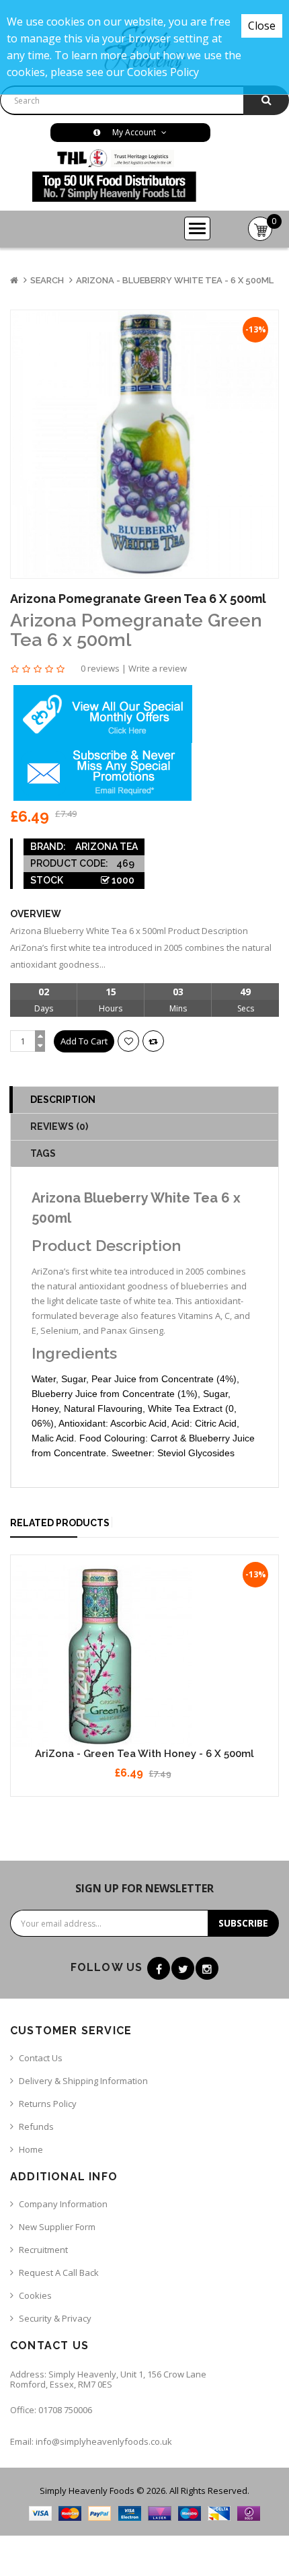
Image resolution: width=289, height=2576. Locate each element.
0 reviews (100, 668)
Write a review (158, 668)
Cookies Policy (163, 72)
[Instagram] (207, 1968)
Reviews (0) (59, 1126)
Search (47, 280)
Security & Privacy (55, 2318)
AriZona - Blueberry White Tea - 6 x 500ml (175, 280)
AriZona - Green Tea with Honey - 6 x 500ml (144, 1754)
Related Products (60, 1523)
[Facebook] (159, 1968)
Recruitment (43, 2250)
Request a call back (59, 2273)
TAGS (43, 1153)
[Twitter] (183, 1968)
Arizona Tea (107, 847)
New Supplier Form (57, 2227)
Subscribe (243, 1923)
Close (262, 26)
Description (63, 1100)
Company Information (63, 2204)
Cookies (35, 2295)
